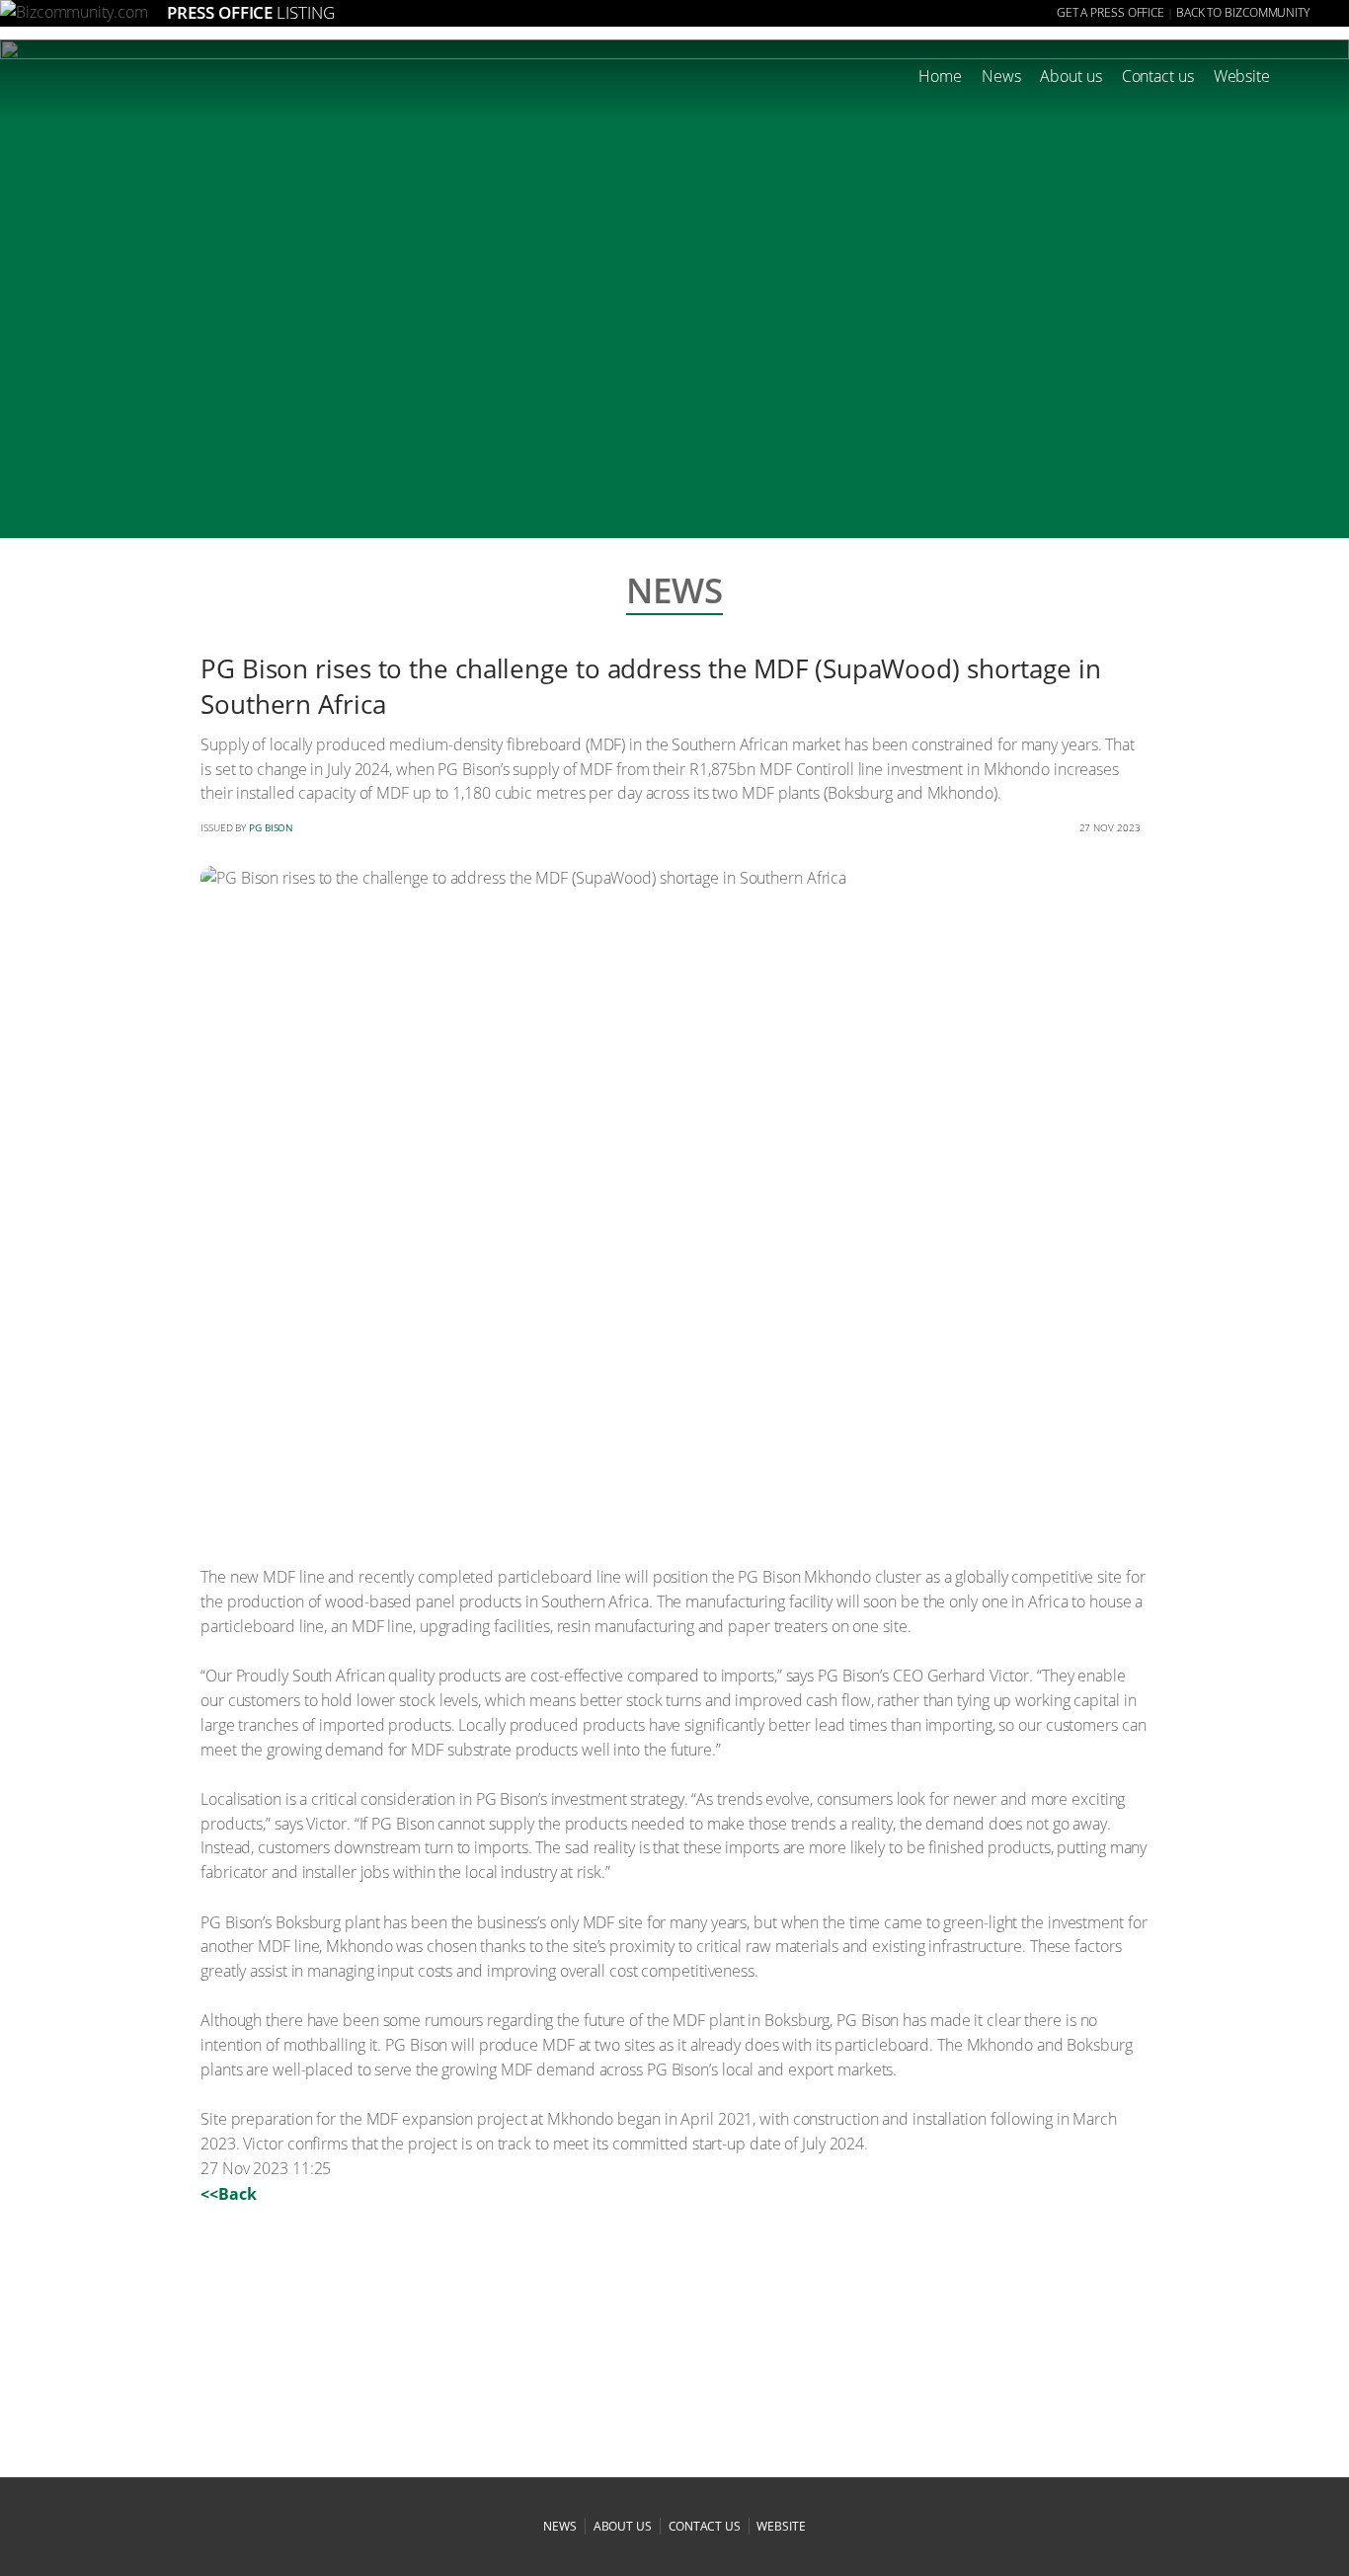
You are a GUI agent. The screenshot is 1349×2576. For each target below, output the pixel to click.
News (1001, 76)
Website (1242, 76)
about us (623, 2526)
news (560, 2526)
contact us (705, 2526)
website (781, 2526)
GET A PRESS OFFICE (1111, 12)
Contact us (1158, 76)
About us (1071, 76)
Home (940, 76)
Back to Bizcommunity (1243, 12)
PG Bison (271, 827)
